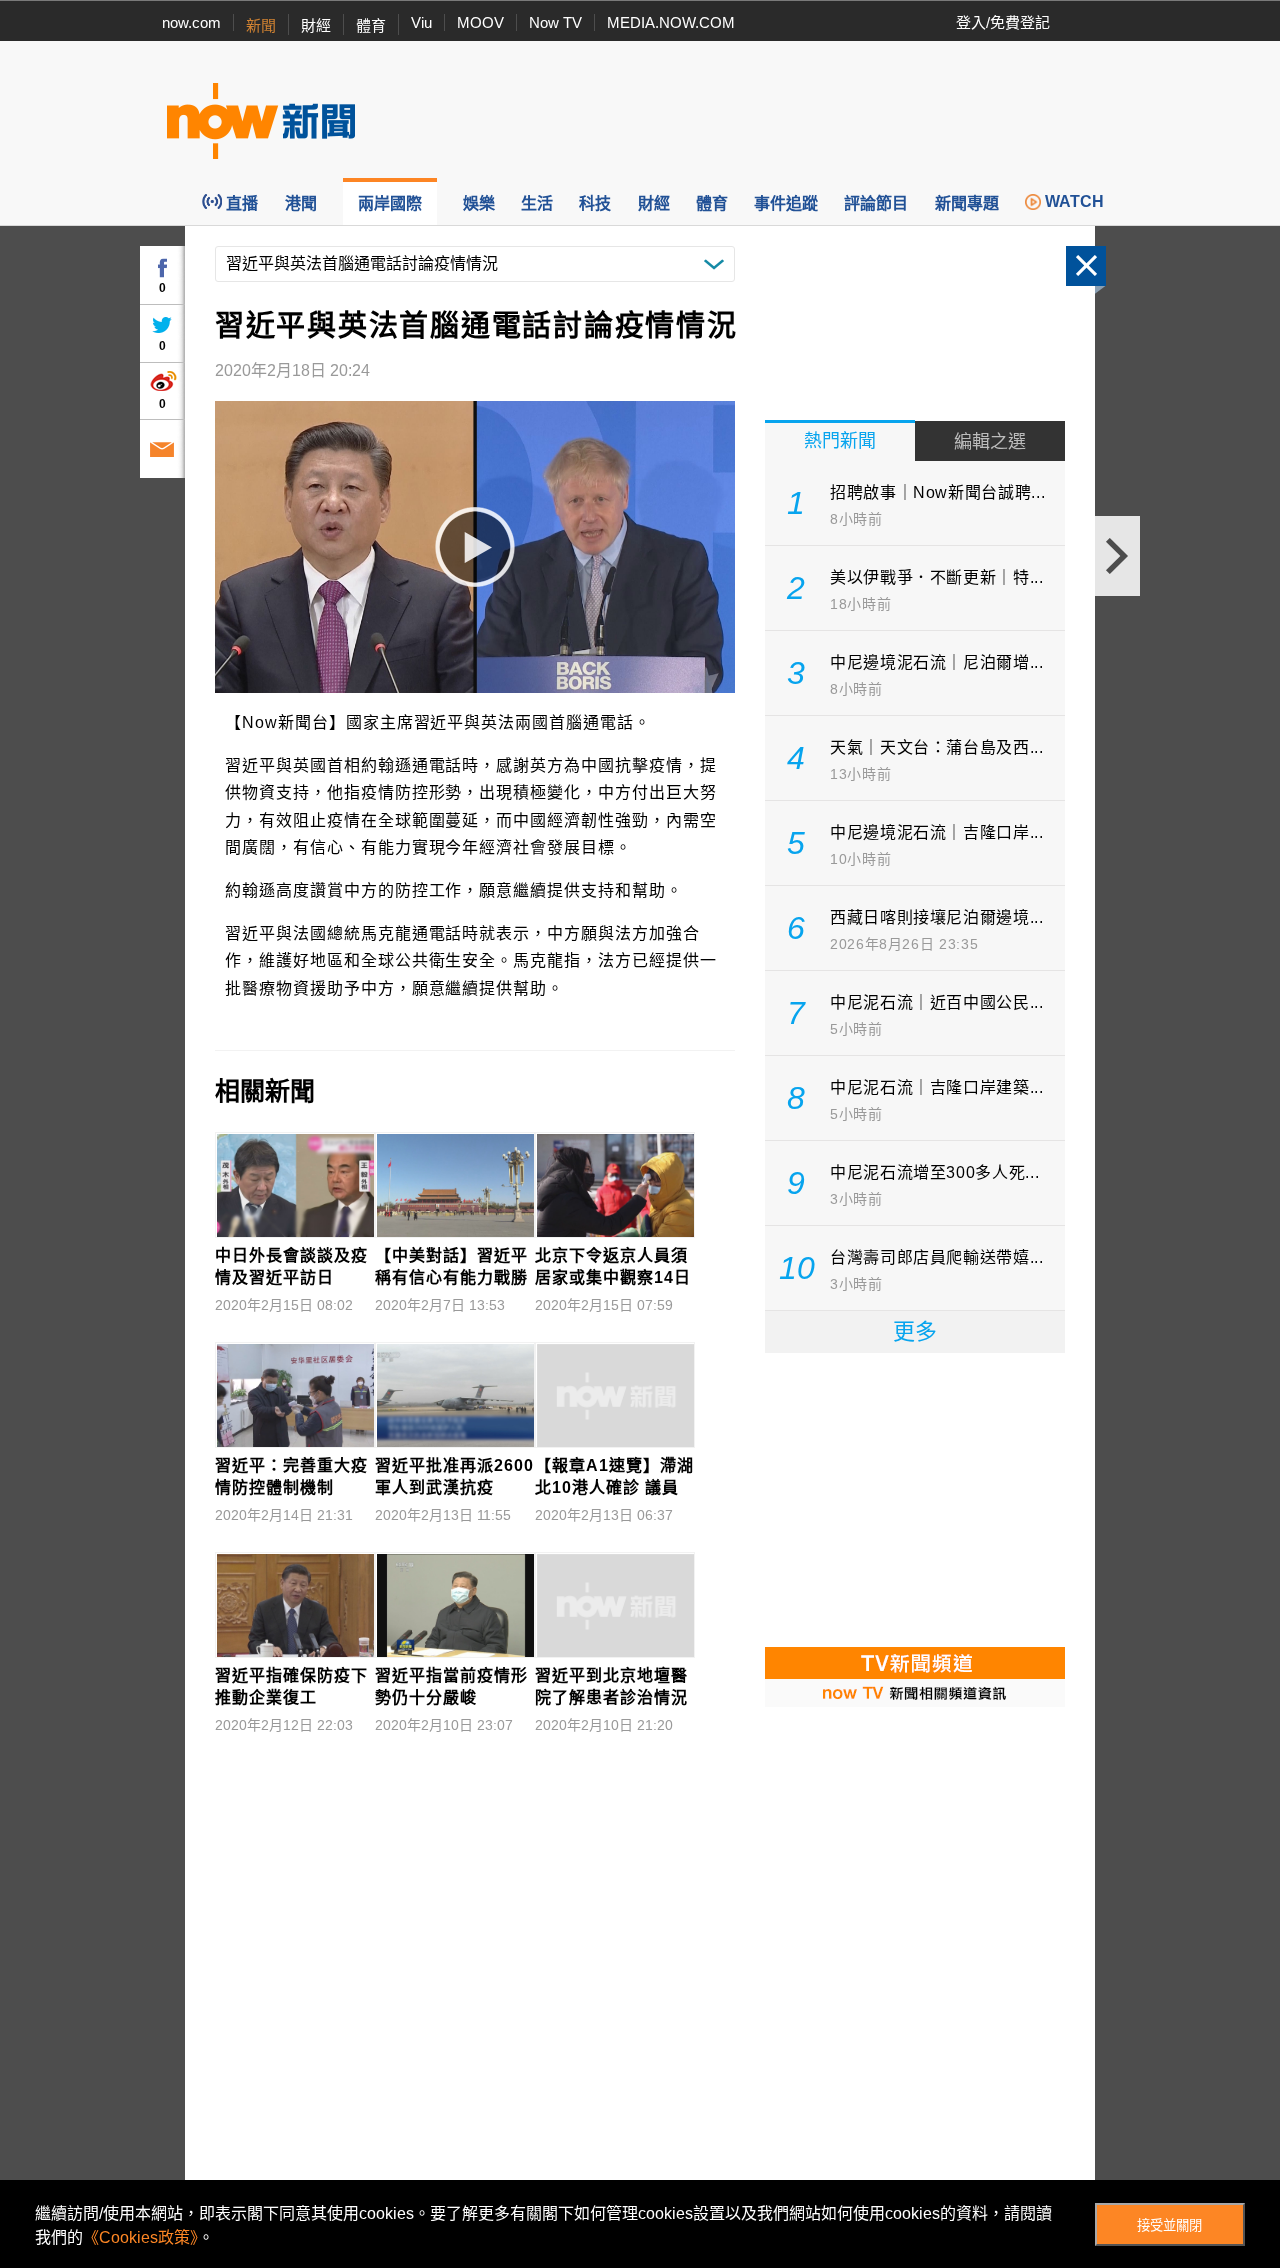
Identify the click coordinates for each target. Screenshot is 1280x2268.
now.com (191, 22)
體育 (371, 25)
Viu (421, 22)
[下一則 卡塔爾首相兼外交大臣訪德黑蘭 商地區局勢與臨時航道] (1117, 556)
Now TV (555, 22)
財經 (316, 25)
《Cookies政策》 (140, 2237)
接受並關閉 (1169, 2225)
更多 (915, 1331)
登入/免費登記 (1003, 22)
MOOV (480, 22)
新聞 (261, 25)
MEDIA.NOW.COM (671, 22)
